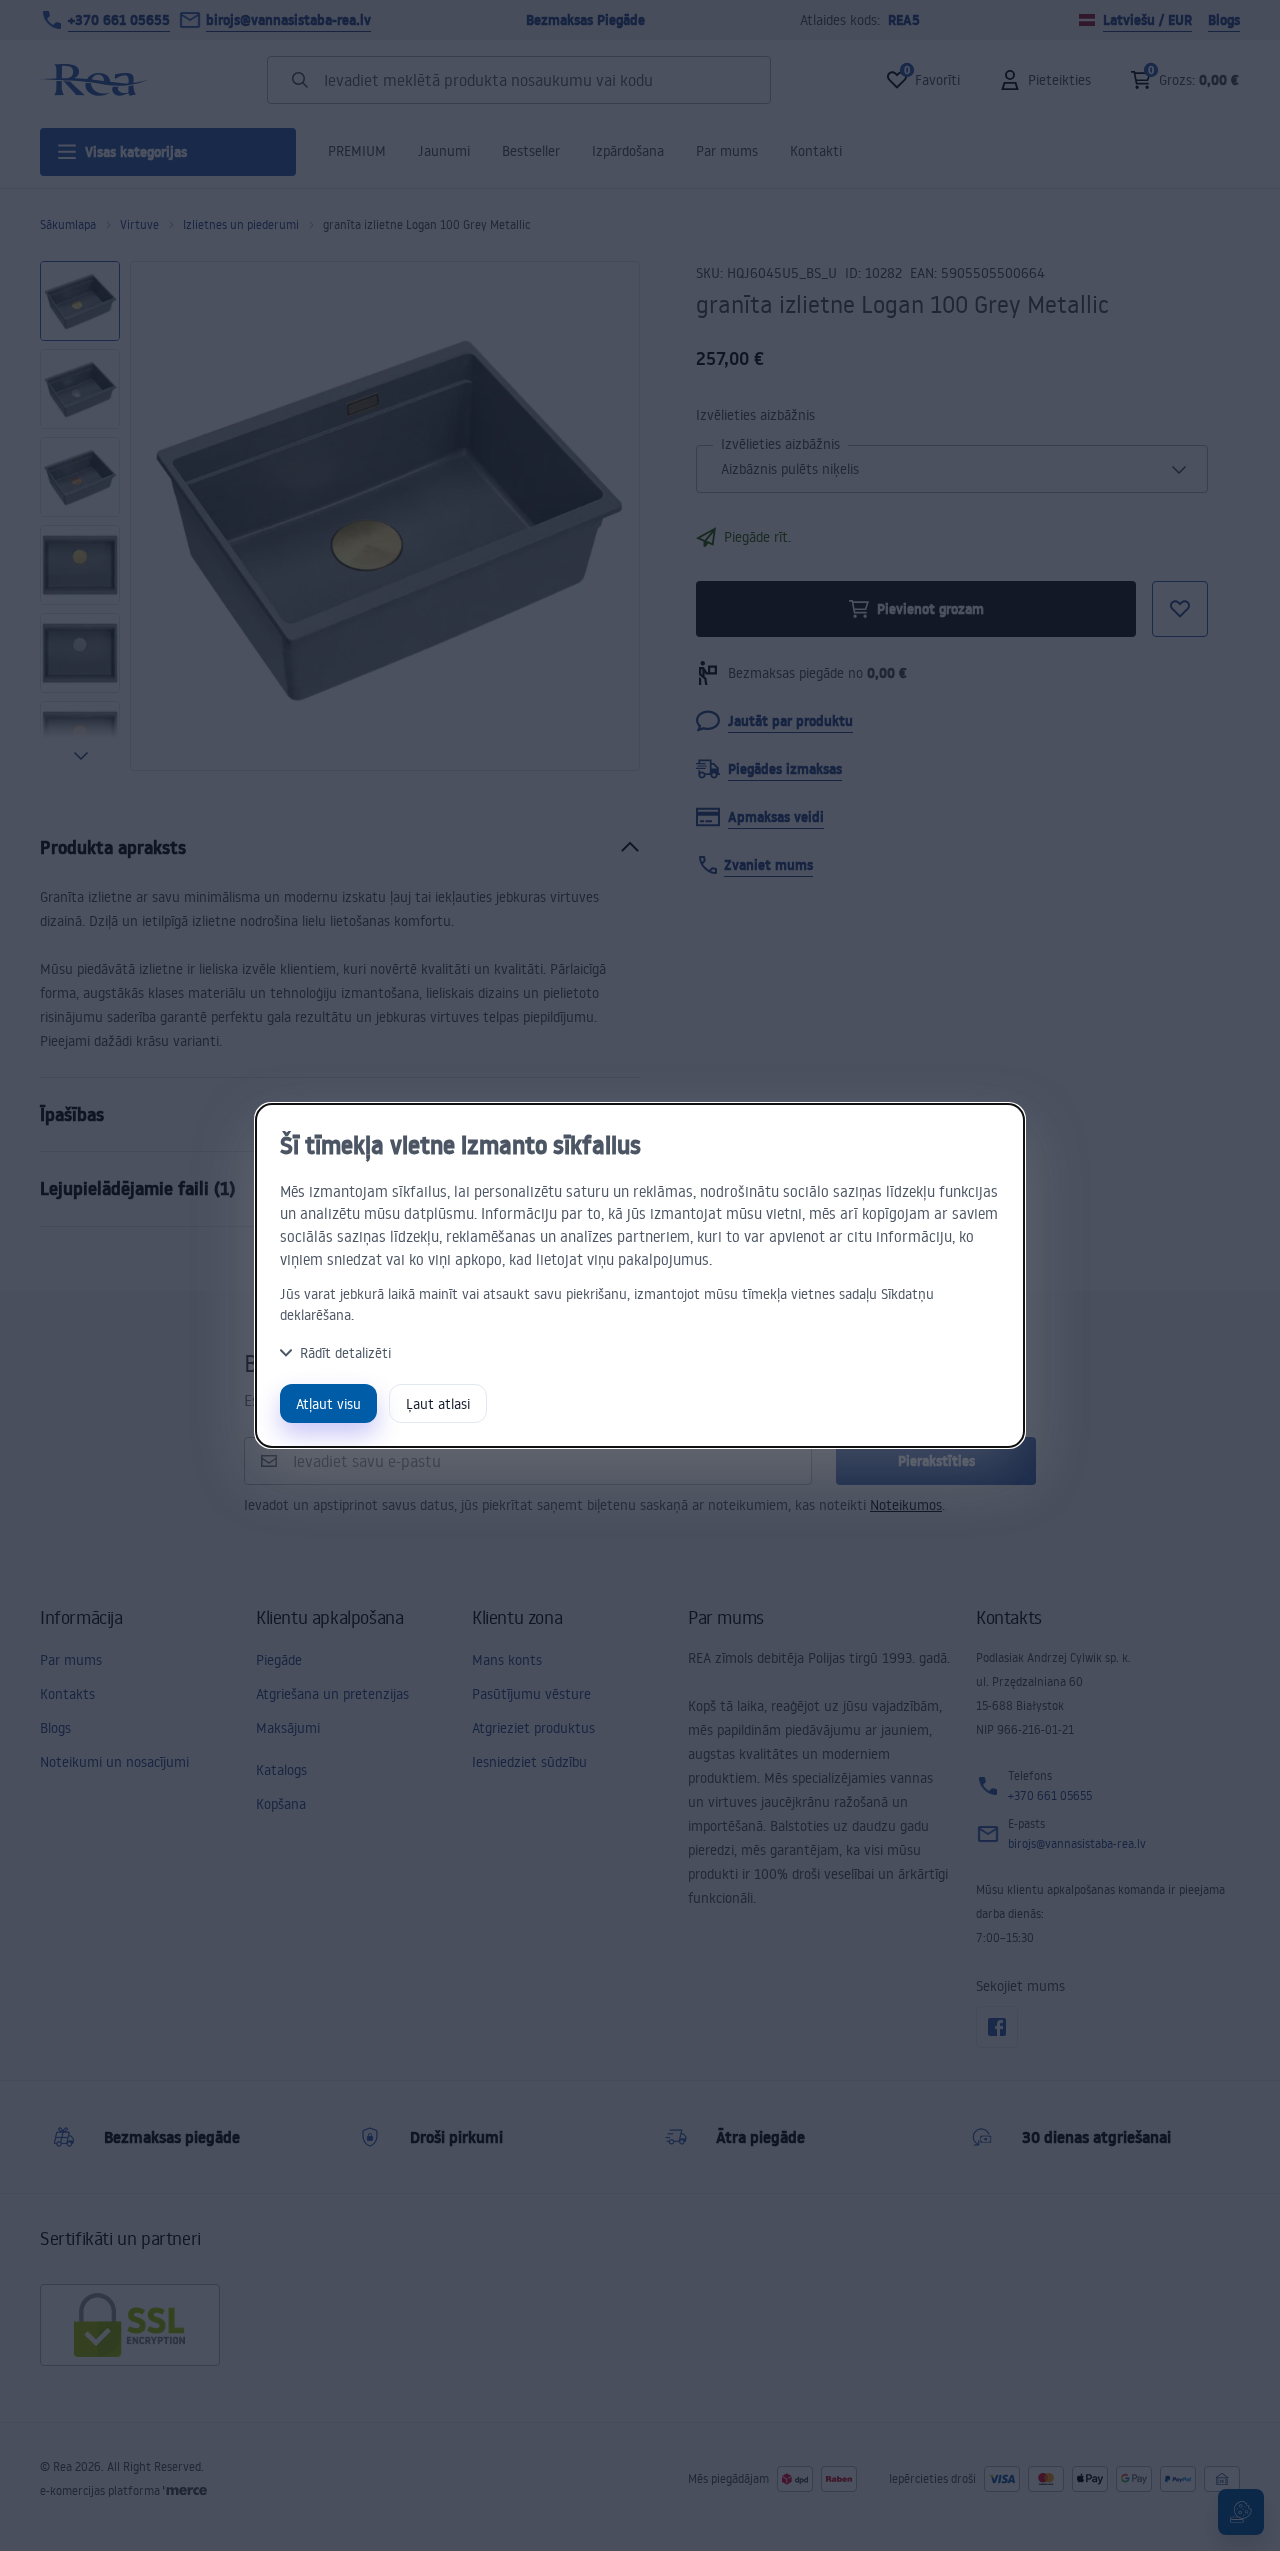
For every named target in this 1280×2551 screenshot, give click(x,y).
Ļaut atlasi (438, 1403)
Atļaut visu (328, 1403)
